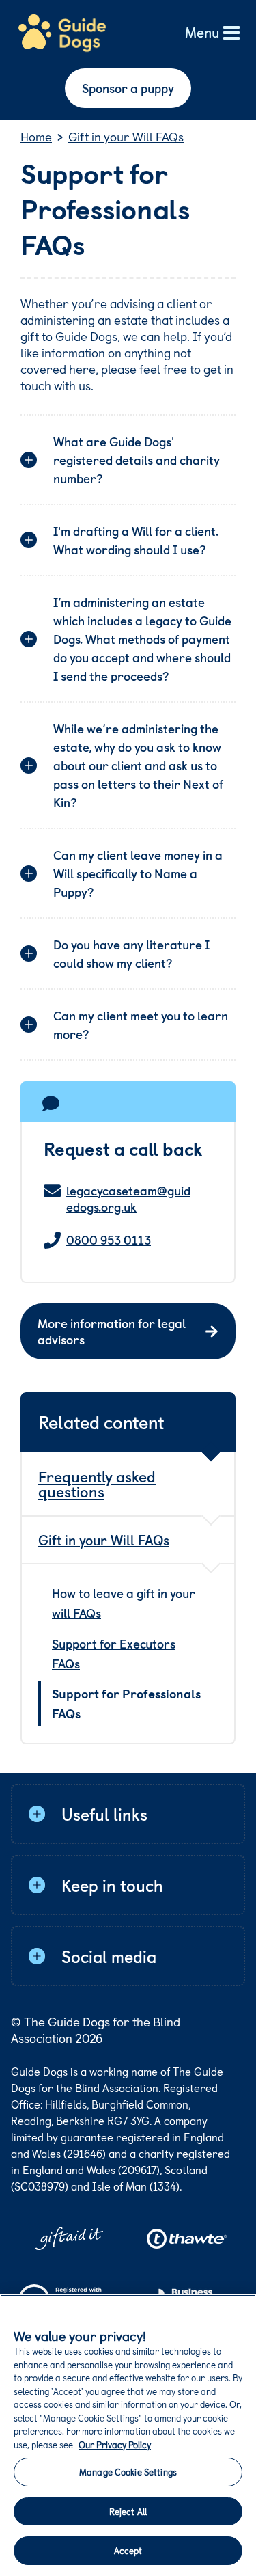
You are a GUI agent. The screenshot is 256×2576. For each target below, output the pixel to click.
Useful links (104, 1814)
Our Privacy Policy (115, 2444)
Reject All (128, 2511)
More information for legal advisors (112, 1331)
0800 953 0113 (109, 1240)
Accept (128, 2550)
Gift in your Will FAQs (104, 1540)
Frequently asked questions (97, 1483)
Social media (109, 1956)
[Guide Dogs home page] (62, 33)
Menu (202, 33)
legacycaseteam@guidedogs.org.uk (128, 1199)
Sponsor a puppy (128, 88)
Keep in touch (112, 1885)
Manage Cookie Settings (128, 2472)
